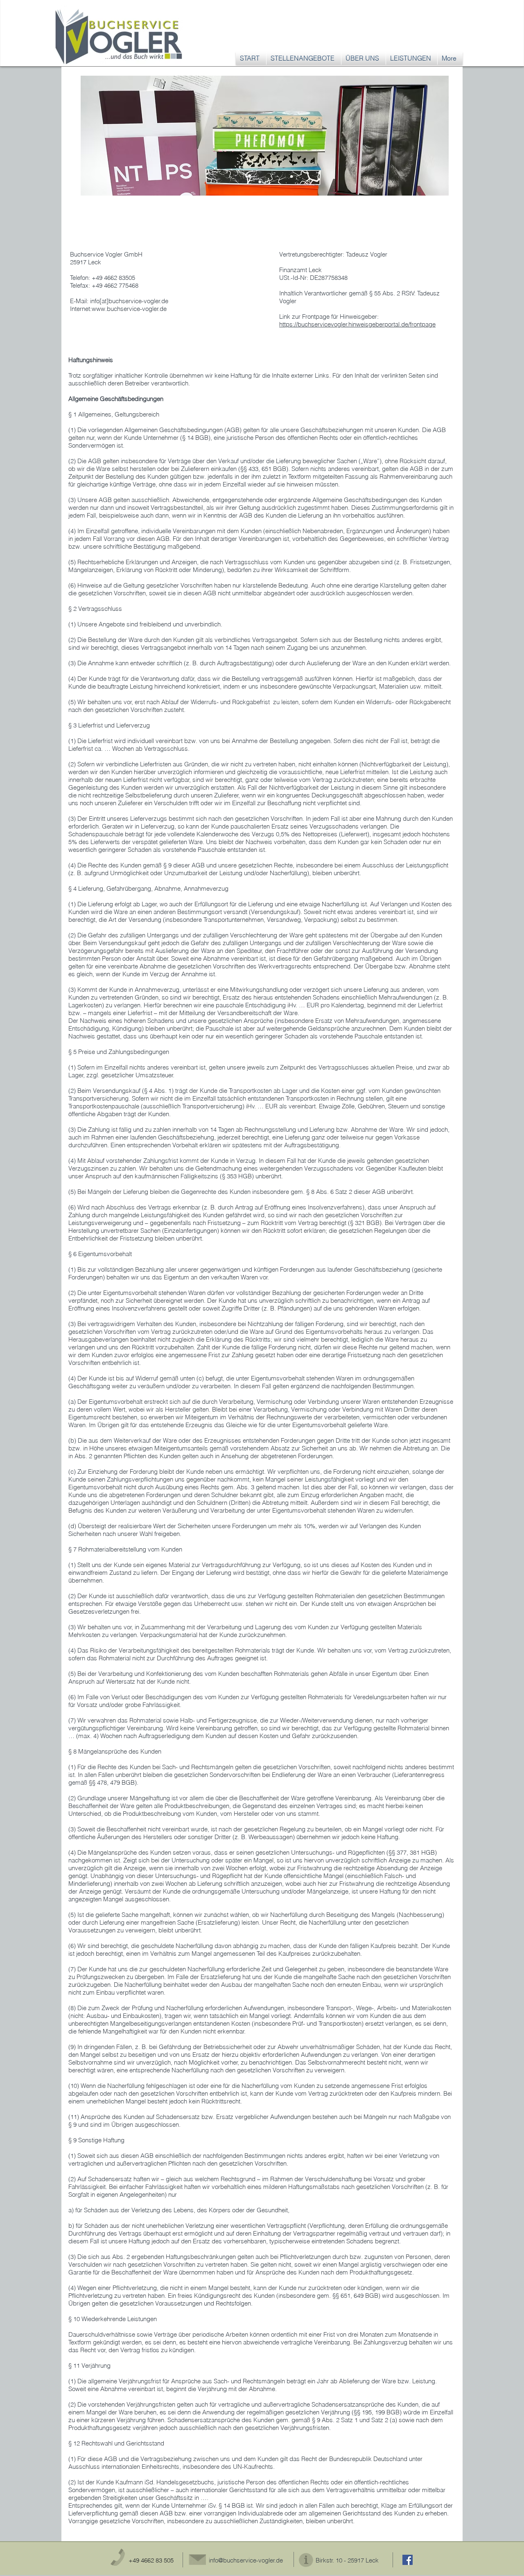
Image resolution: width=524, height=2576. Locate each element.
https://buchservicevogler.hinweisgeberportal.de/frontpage (357, 324)
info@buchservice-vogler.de (246, 2560)
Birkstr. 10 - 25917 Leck (347, 2560)
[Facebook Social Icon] (408, 2560)
